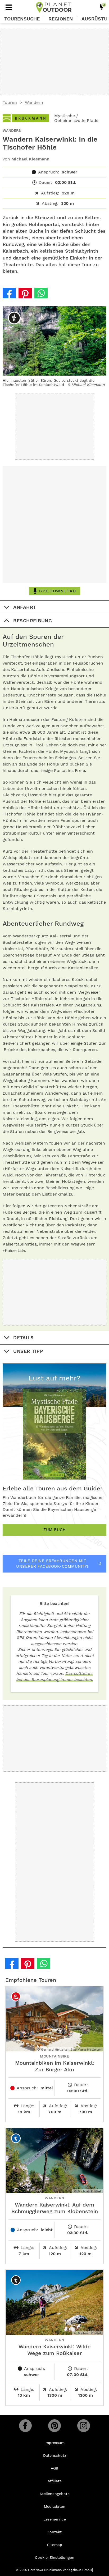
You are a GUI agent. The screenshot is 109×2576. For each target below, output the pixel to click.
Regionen (61, 19)
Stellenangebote (55, 2494)
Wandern (34, 102)
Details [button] (24, 1338)
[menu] (9, 7)
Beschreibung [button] (33, 621)
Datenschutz (55, 2455)
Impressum (54, 2443)
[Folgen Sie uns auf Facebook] (25, 2426)
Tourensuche (22, 19)
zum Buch (54, 1530)
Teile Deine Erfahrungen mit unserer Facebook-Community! (52, 1564)
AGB (54, 2468)
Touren (10, 102)
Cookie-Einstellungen (55, 2557)
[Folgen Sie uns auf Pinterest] (54, 2426)
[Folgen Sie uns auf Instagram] (84, 2426)
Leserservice (55, 2519)
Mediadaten (55, 2506)
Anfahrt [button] (25, 607)
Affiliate (55, 2481)
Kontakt (54, 2532)
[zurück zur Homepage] (54, 7)
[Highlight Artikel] (102, 7)
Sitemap (55, 2545)
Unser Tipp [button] (28, 1351)
